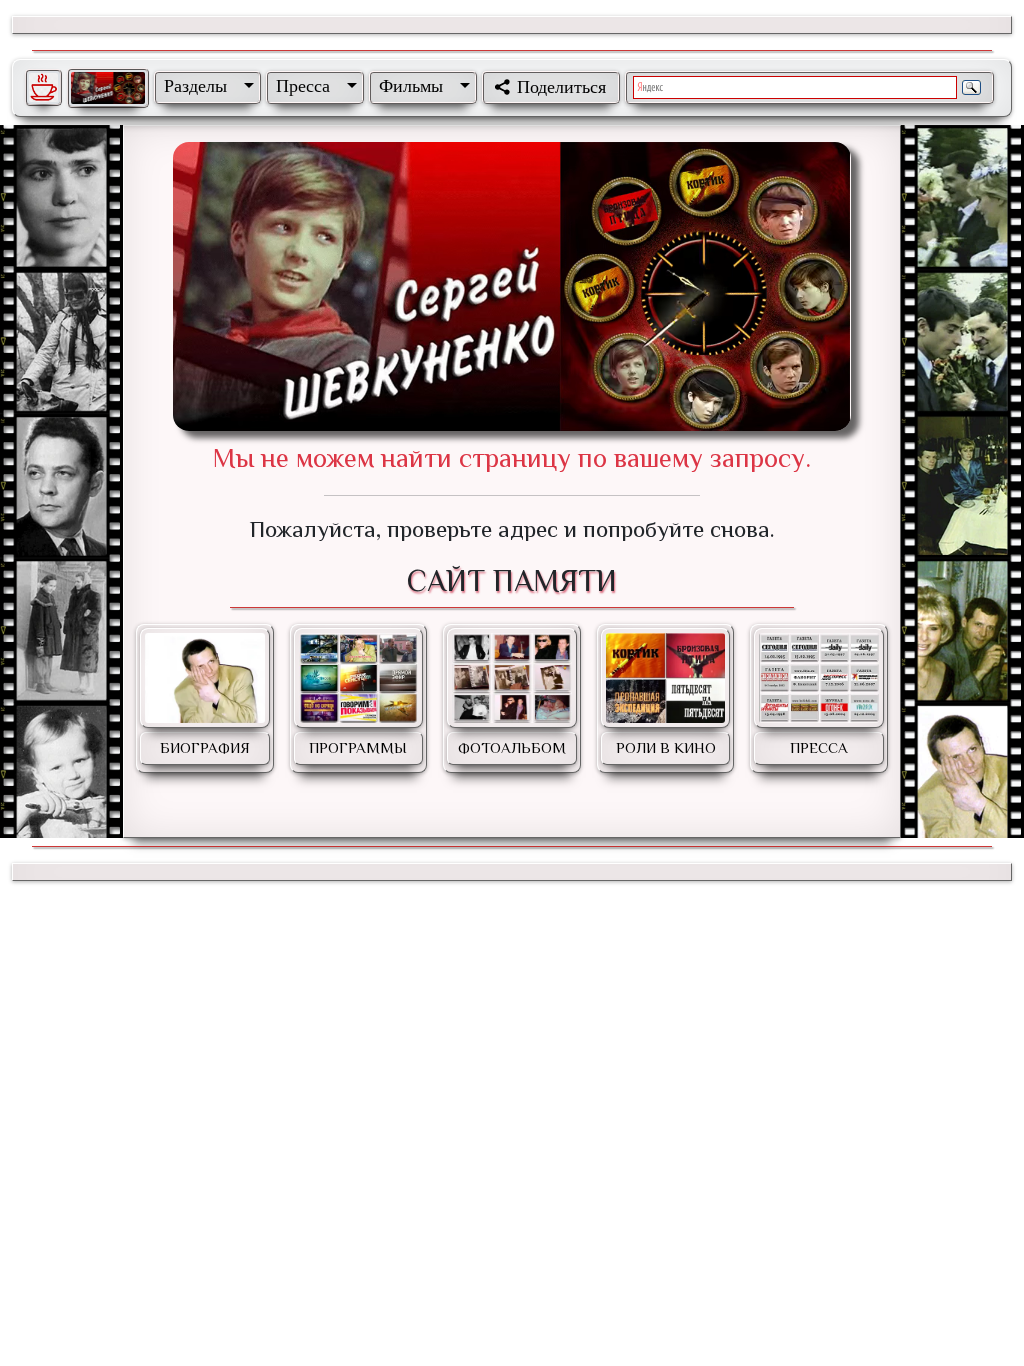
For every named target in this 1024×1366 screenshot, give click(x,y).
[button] (205, 86)
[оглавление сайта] (108, 88)
